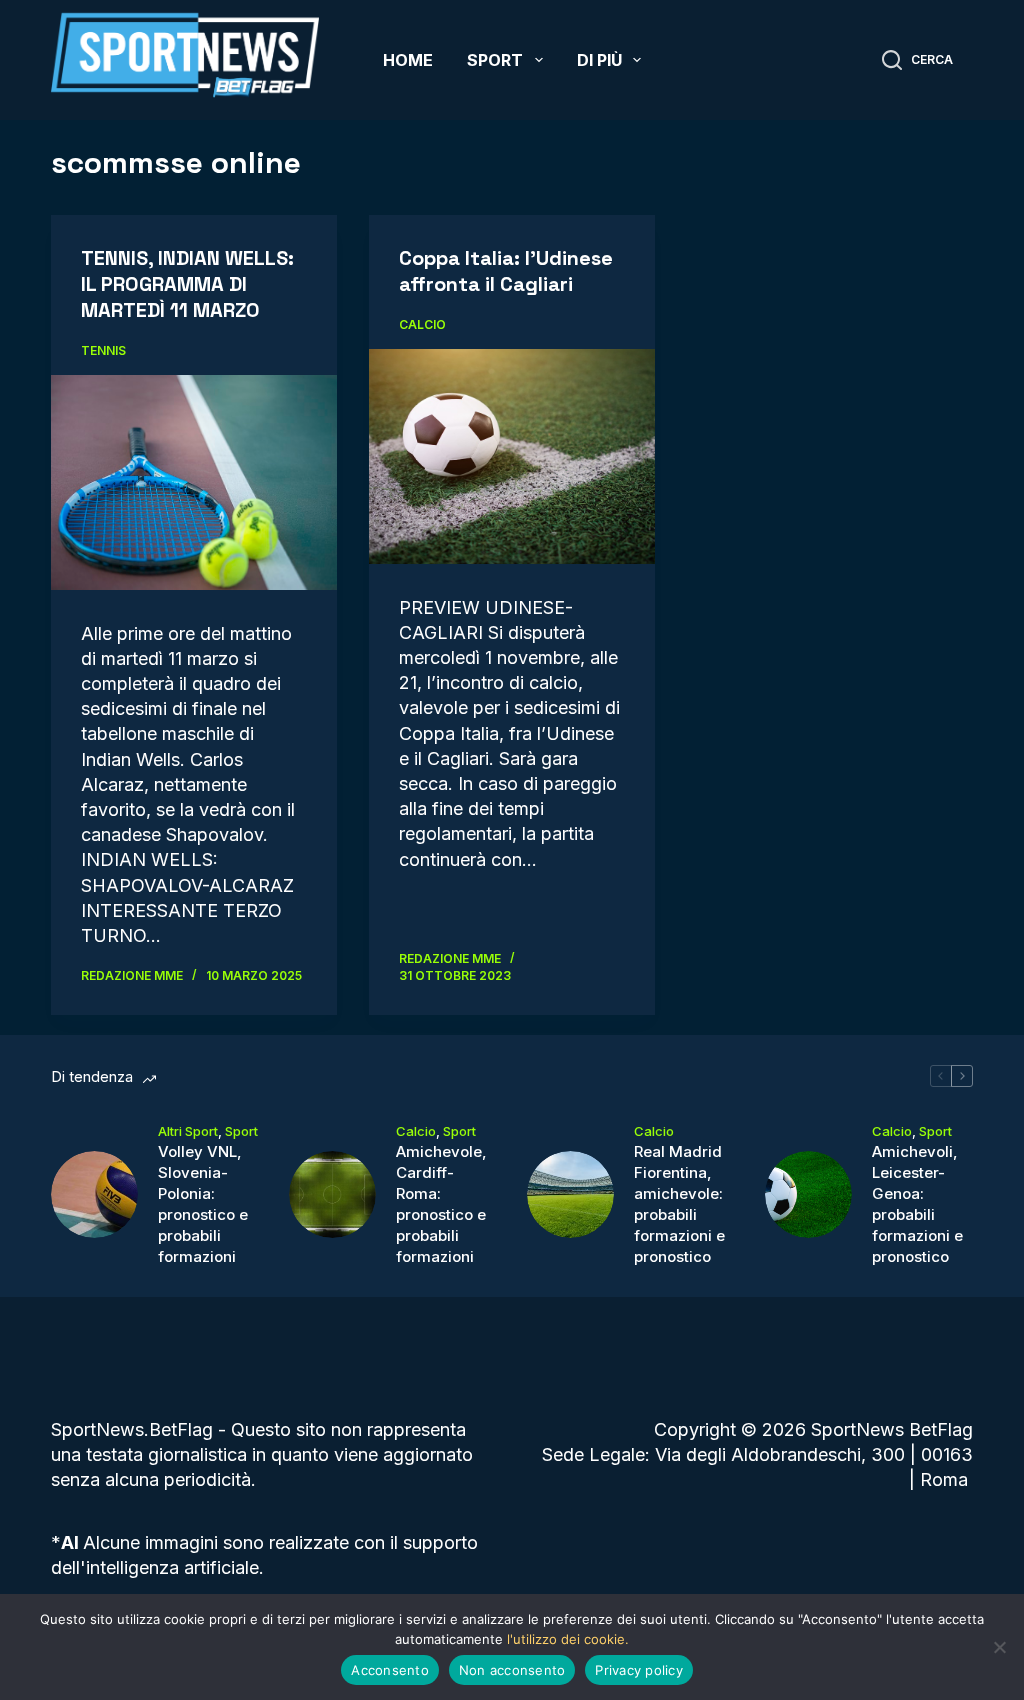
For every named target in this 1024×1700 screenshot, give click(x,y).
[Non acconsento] (999, 1647)
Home (408, 60)
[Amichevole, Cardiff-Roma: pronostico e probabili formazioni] (332, 1194)
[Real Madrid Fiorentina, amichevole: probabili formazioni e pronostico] (570, 1194)
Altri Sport (188, 1131)
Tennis (103, 350)
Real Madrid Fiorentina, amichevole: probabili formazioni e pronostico (679, 1204)
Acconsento (390, 1670)
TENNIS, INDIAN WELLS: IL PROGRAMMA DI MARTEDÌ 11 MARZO (187, 284)
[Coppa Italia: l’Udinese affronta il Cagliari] (512, 456)
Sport (495, 60)
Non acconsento (512, 1670)
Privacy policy (639, 1670)
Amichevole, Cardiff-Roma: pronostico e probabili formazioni (441, 1204)
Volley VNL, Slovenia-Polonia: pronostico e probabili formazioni (203, 1204)
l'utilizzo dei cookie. (568, 1639)
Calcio (422, 324)
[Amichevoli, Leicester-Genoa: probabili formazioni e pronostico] (808, 1194)
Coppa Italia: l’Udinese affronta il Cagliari (506, 271)
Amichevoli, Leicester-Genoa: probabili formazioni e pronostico (917, 1204)
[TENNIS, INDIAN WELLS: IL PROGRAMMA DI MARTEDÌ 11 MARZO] (194, 482)
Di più (599, 60)
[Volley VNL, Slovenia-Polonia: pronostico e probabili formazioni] (94, 1194)
